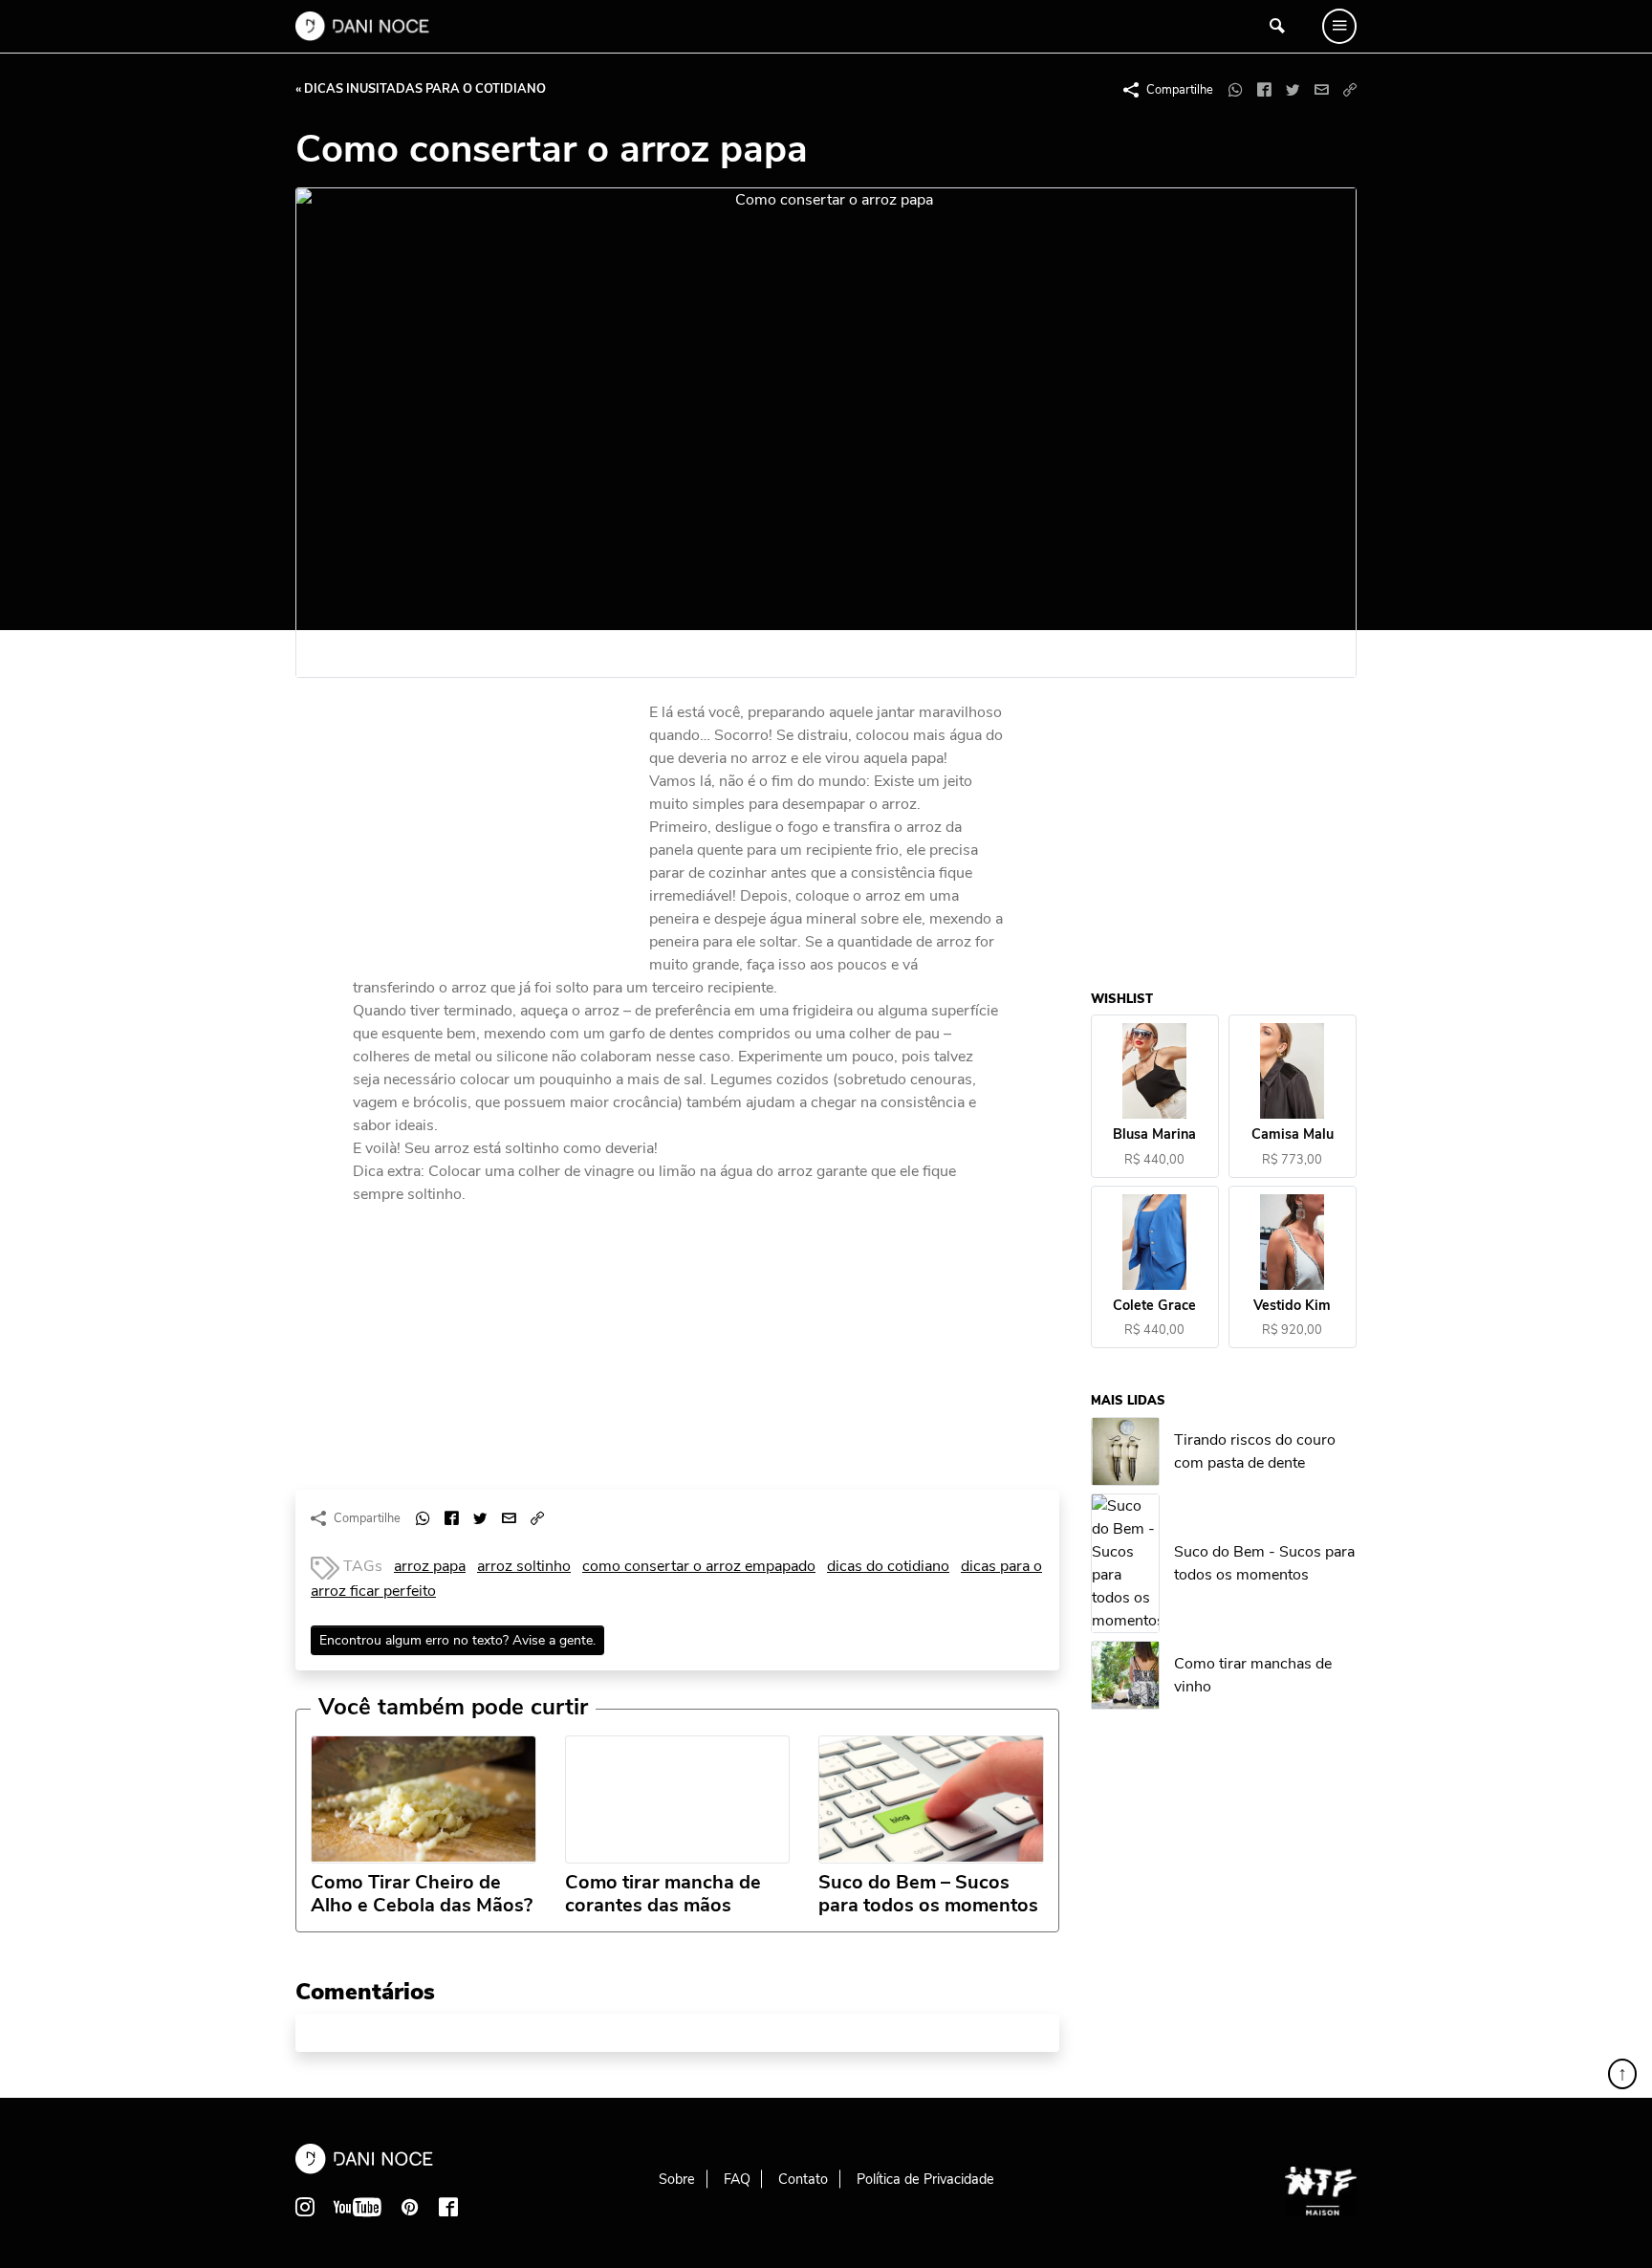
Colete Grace (1155, 1306)
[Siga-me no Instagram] (305, 2207)
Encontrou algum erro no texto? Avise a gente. (457, 1640)
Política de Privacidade (925, 2179)
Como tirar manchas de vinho (1254, 1676)
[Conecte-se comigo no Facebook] (448, 2207)
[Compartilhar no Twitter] (1293, 90)
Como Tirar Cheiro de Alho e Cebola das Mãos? (422, 1894)
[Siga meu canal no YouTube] (358, 2207)
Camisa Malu (1293, 1135)
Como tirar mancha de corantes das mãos (663, 1894)
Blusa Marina (1155, 1135)
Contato (803, 2179)
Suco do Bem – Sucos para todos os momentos (928, 1894)
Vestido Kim (1293, 1306)
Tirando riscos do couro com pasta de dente (1256, 1451)
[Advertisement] (496, 830)
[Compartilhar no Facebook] (1264, 90)
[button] (1350, 90)
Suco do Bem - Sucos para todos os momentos (1265, 1564)
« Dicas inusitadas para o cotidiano (421, 89)
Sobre (677, 2179)
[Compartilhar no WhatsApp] (1235, 90)
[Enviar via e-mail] (1321, 90)
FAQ (737, 2179)
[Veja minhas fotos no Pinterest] (410, 2207)
